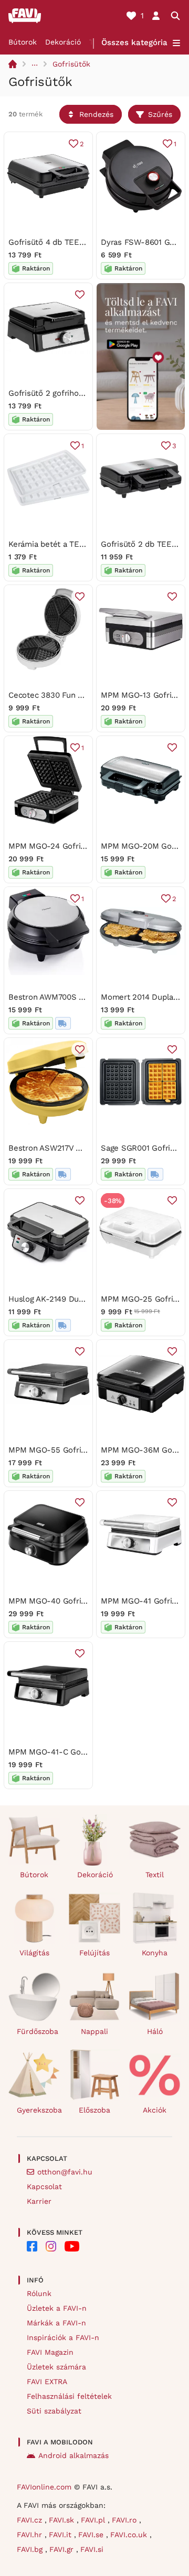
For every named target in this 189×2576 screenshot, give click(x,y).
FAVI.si (92, 2549)
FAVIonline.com (44, 2487)
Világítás (34, 1953)
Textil (155, 1875)
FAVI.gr (63, 2549)
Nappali (94, 2031)
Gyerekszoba (39, 2110)
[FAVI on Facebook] (32, 2246)
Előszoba (94, 2110)
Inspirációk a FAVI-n (63, 2337)
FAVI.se (92, 2535)
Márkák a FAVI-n (56, 2323)
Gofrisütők (71, 64)
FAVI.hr (31, 2535)
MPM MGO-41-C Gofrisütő (57, 1752)
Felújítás (94, 1953)
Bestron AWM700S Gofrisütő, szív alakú (82, 997)
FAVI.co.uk (130, 2535)
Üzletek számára (56, 2367)
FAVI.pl (94, 2520)
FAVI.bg (31, 2549)
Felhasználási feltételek (69, 2396)
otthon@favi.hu (65, 2172)
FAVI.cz (31, 2520)
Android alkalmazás (73, 2455)
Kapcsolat (44, 2187)
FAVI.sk (63, 2520)
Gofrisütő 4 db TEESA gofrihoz (65, 242)
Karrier (39, 2201)
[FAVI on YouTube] (72, 2246)
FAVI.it (61, 2535)
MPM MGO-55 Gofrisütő (53, 1450)
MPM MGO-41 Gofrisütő (145, 1601)
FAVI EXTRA (47, 2382)
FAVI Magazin (50, 2352)
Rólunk (39, 2293)
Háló (155, 2031)
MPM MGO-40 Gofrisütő (53, 1601)
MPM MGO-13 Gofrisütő (144, 695)
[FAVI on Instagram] (51, 2246)
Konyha (155, 1953)
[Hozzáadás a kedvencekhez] (80, 295)
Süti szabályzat (54, 2411)
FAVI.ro (125, 2520)
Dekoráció (63, 42)
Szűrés (160, 114)
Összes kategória (134, 42)
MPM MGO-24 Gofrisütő (53, 846)
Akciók (155, 2110)
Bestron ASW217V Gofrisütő (59, 1148)
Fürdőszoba (38, 2031)
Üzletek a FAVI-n (57, 2308)
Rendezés (96, 114)
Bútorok (23, 42)
